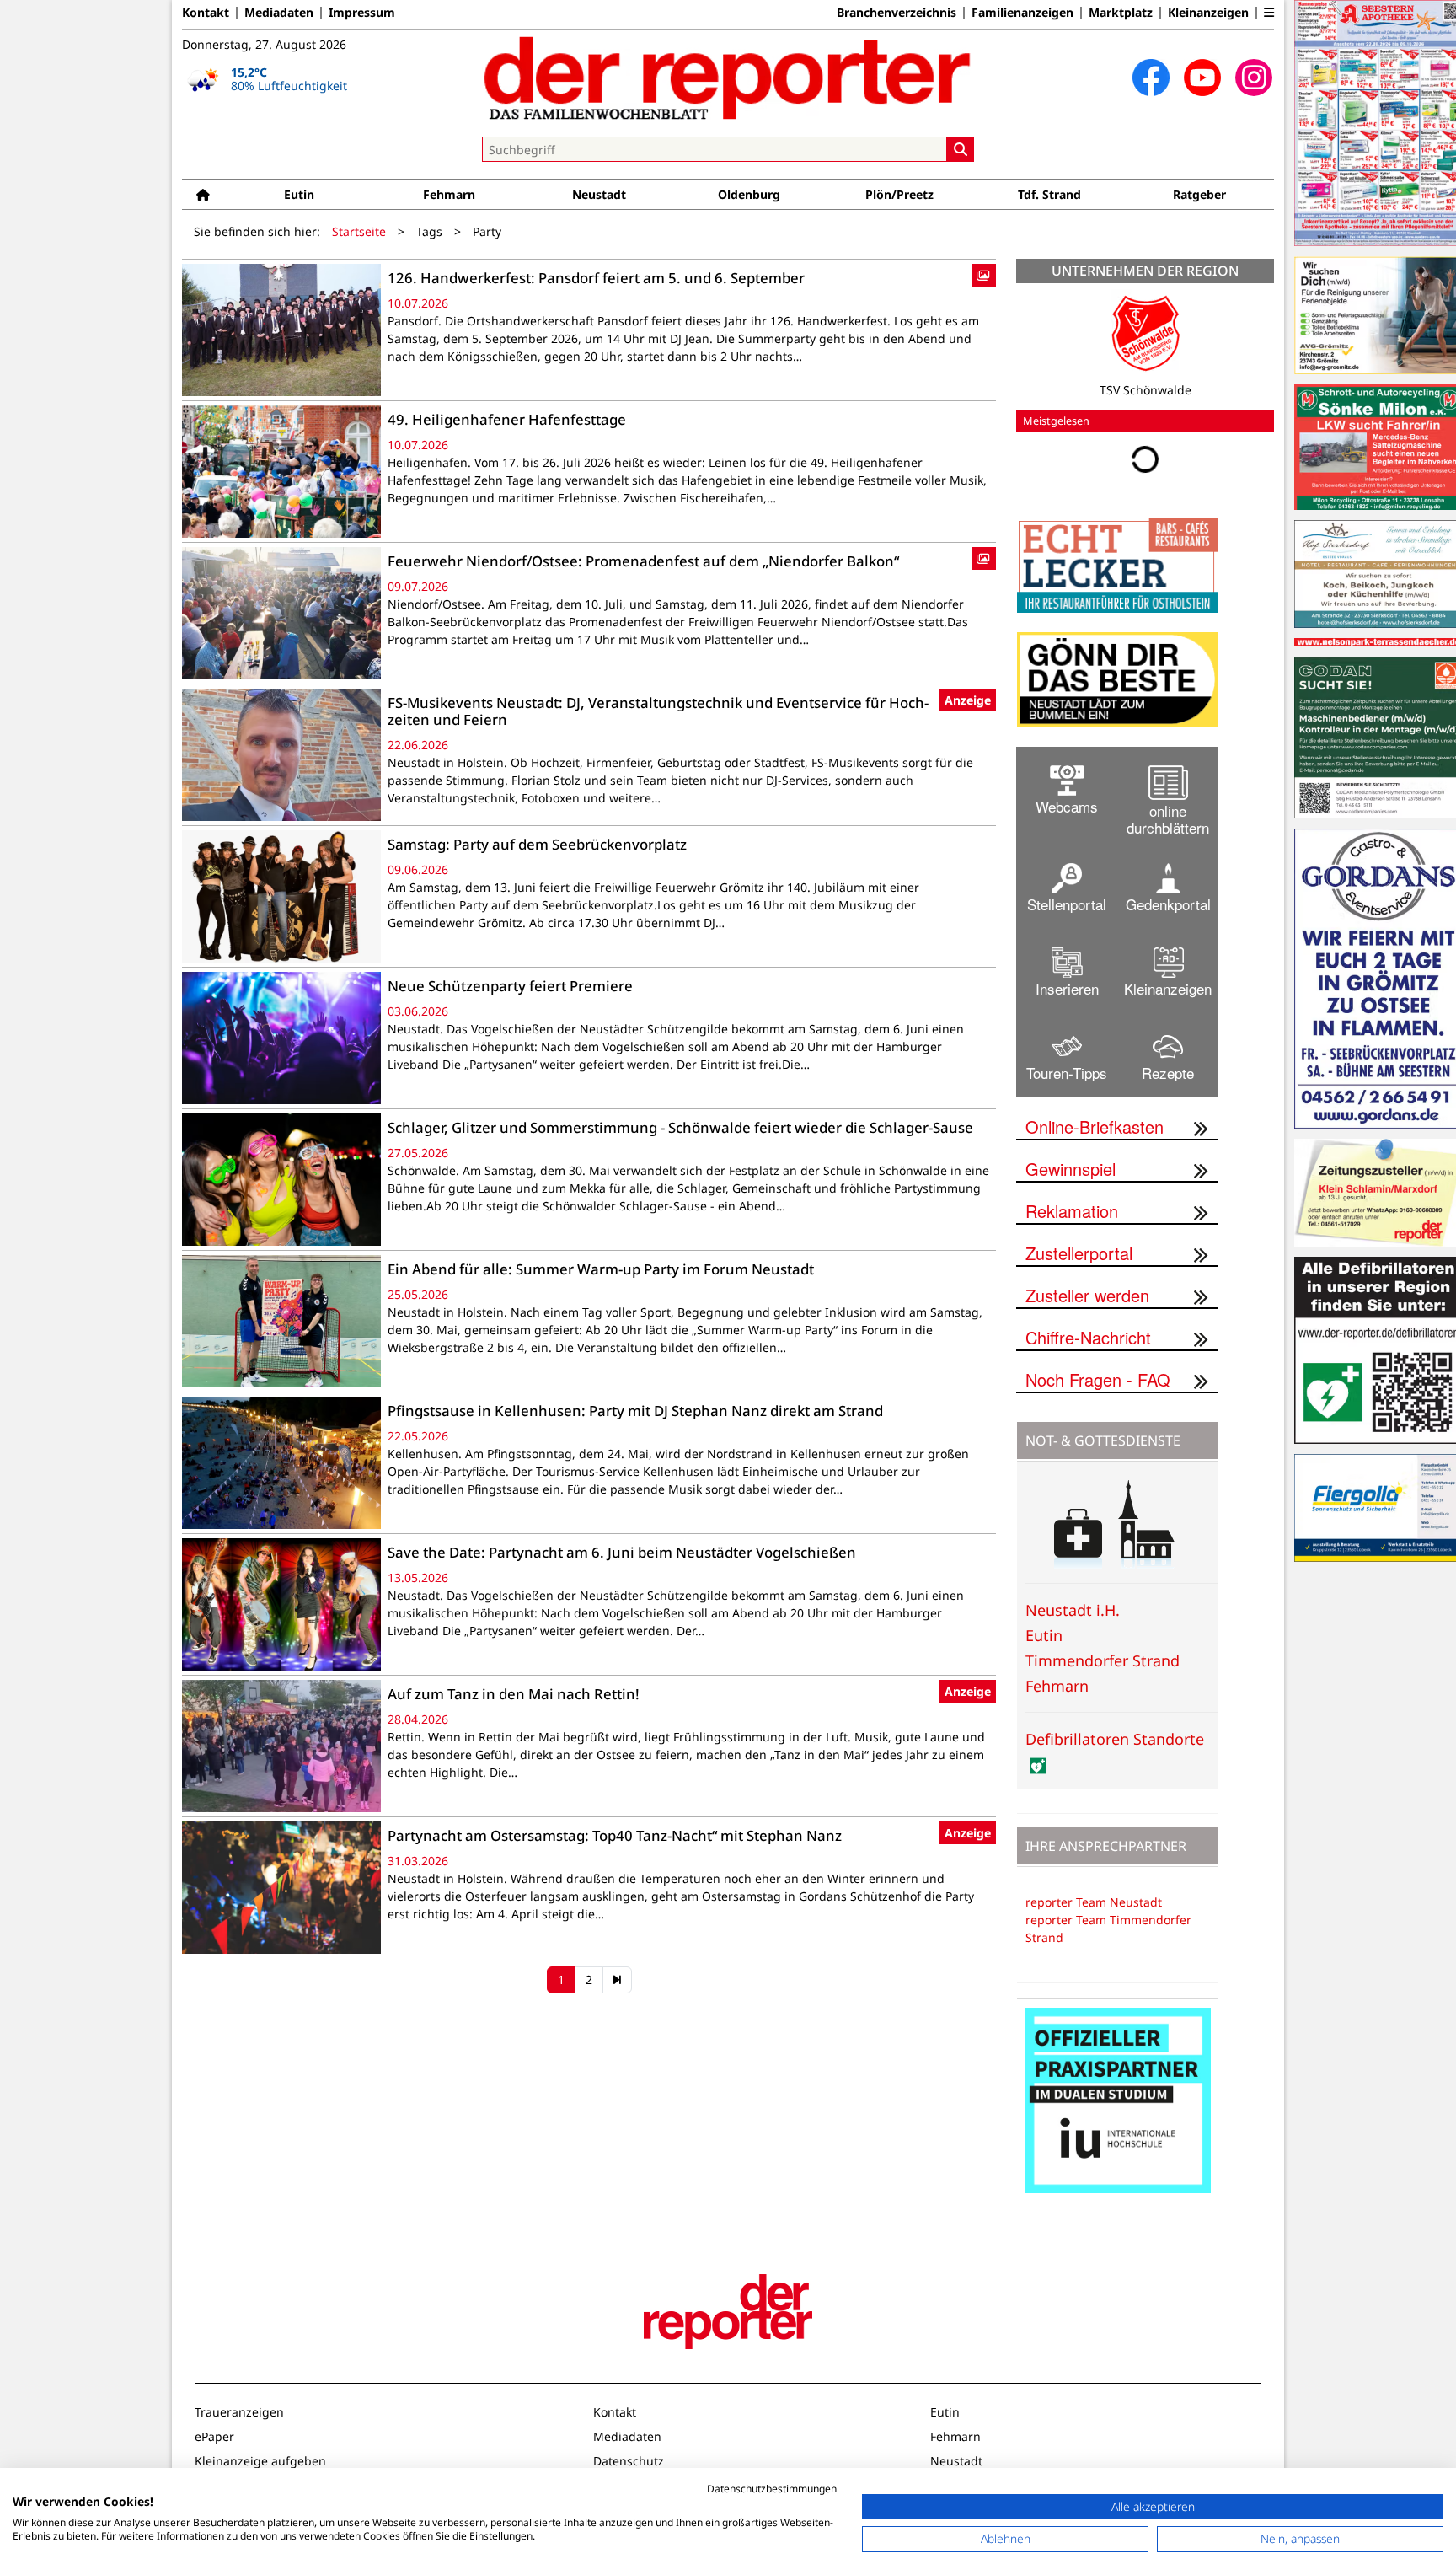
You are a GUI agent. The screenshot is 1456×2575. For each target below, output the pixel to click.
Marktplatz (1121, 13)
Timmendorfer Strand (1103, 1660)
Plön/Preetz (899, 194)
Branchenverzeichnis (897, 13)
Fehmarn (449, 194)
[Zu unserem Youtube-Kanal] (1202, 78)
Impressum (362, 13)
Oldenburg (749, 194)
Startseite (359, 231)
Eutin (299, 194)
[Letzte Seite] (617, 1980)
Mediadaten (279, 13)
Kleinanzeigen (1208, 13)
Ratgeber (1199, 194)
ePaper (214, 2436)
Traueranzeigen (239, 2412)
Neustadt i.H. (1073, 1610)
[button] (1269, 13)
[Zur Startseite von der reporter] (728, 78)
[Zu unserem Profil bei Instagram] (1254, 78)
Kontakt (206, 13)
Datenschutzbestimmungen (772, 2489)
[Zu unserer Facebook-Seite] (1151, 78)
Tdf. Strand (1049, 194)
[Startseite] (203, 194)
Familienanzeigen (1022, 13)
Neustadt (599, 194)
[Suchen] (961, 149)
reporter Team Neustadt (1094, 1902)
